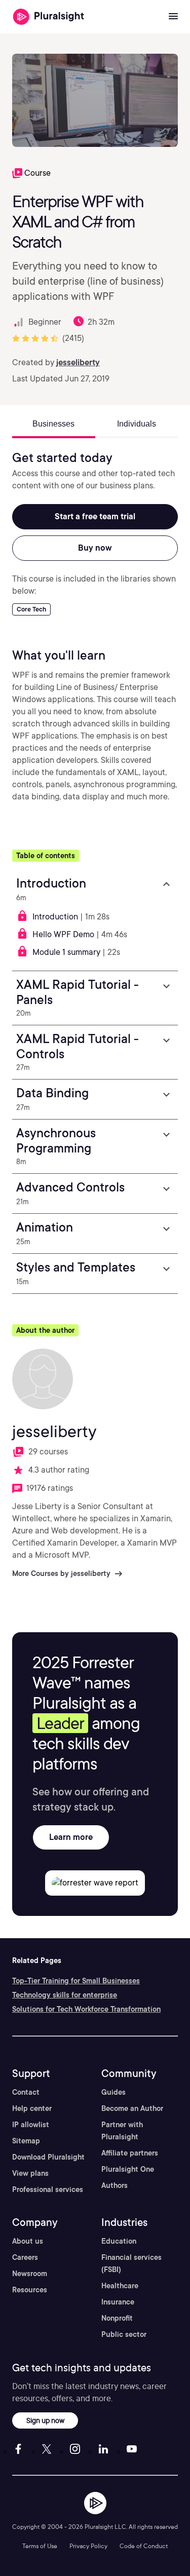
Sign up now (45, 2420)
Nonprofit (117, 2318)
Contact (26, 2092)
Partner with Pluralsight (122, 2131)
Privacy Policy (88, 2546)
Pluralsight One (128, 2169)
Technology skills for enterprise (65, 1995)
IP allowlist (31, 2125)
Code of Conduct (144, 2546)
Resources (30, 2290)
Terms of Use (40, 2546)
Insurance (118, 2302)
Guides (113, 2092)
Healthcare (120, 2286)
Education (119, 2241)
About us (28, 2241)
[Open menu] (173, 17)
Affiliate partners (130, 2153)
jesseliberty (78, 362)
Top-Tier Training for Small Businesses (76, 1981)
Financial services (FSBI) (131, 2263)
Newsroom (30, 2274)
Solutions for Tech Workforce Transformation (86, 2009)
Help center (32, 2108)
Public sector (124, 2334)
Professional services (48, 2189)
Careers (25, 2257)
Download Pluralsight (48, 2157)
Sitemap (26, 2141)
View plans (30, 2173)
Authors (115, 2185)
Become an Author (132, 2108)
